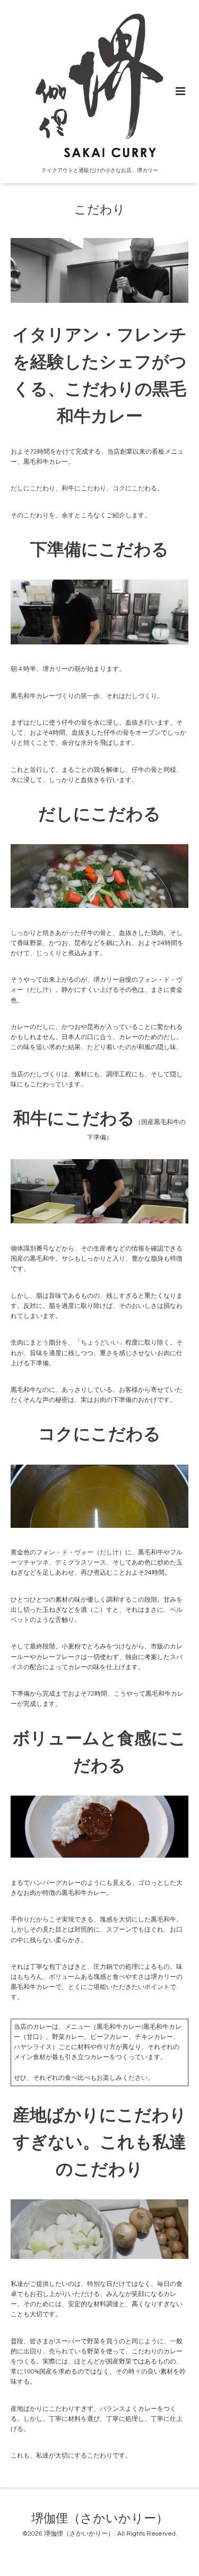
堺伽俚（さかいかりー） (100, 2519)
